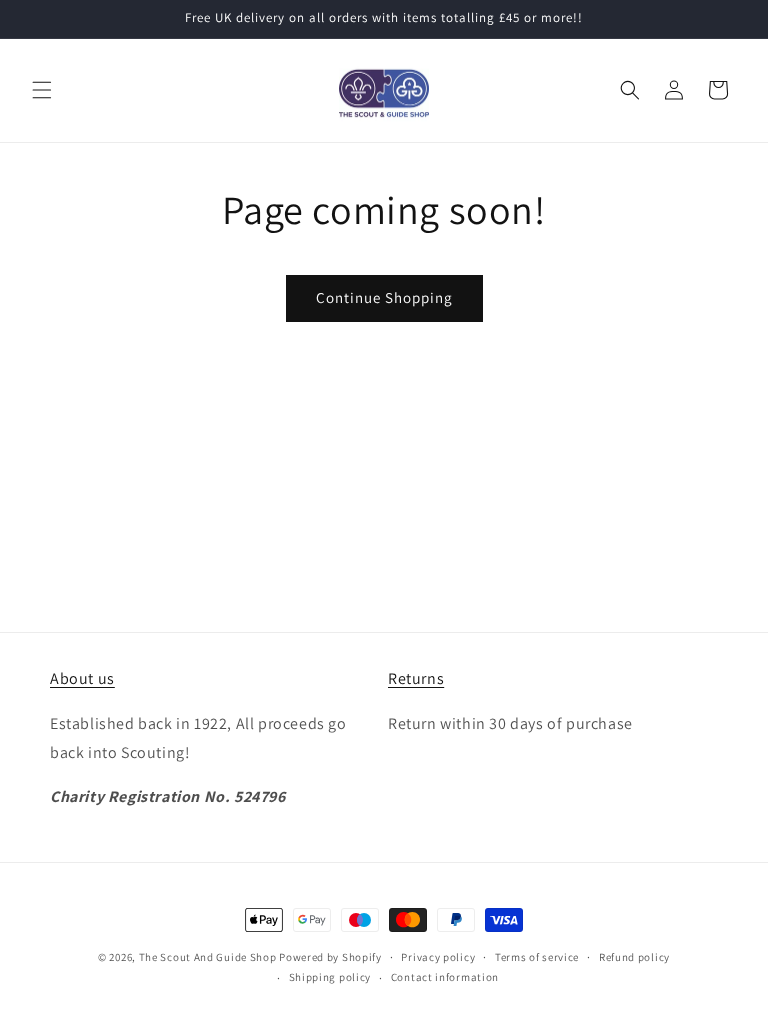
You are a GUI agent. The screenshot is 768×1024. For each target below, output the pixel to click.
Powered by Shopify (330, 957)
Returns (416, 678)
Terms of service (537, 957)
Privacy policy (438, 957)
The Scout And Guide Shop (208, 957)
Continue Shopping (384, 297)
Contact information (445, 977)
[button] (42, 90)
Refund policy (634, 957)
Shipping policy (330, 977)
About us (82, 678)
